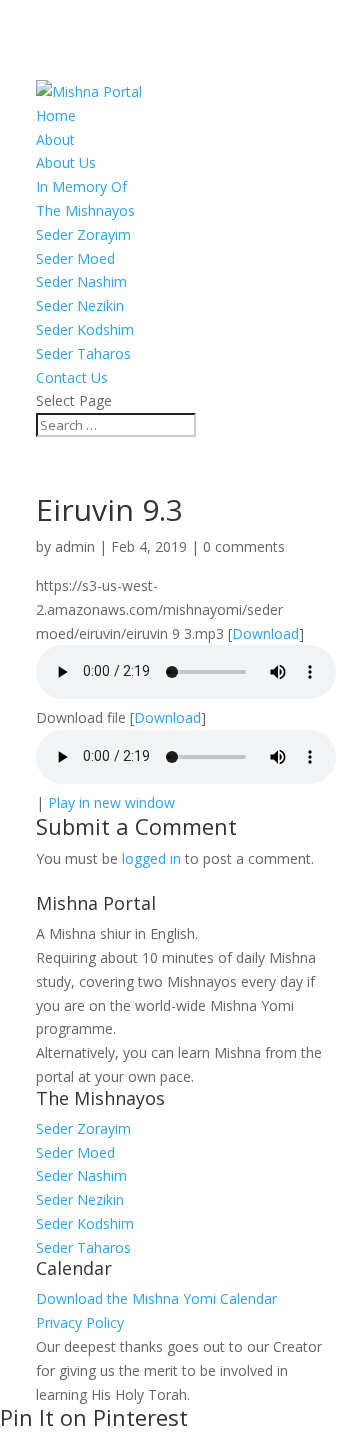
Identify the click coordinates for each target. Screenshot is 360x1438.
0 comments (244, 546)
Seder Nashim (81, 281)
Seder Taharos (83, 353)
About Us (66, 162)
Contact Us (72, 377)
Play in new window (111, 802)
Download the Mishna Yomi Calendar (156, 1298)
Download (265, 633)
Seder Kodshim (85, 329)
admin (75, 546)
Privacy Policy (80, 1322)
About (55, 139)
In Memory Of (81, 186)
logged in (151, 858)
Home (56, 115)
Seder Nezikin (80, 305)
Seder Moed (75, 258)
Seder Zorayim (83, 234)
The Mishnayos (85, 210)
